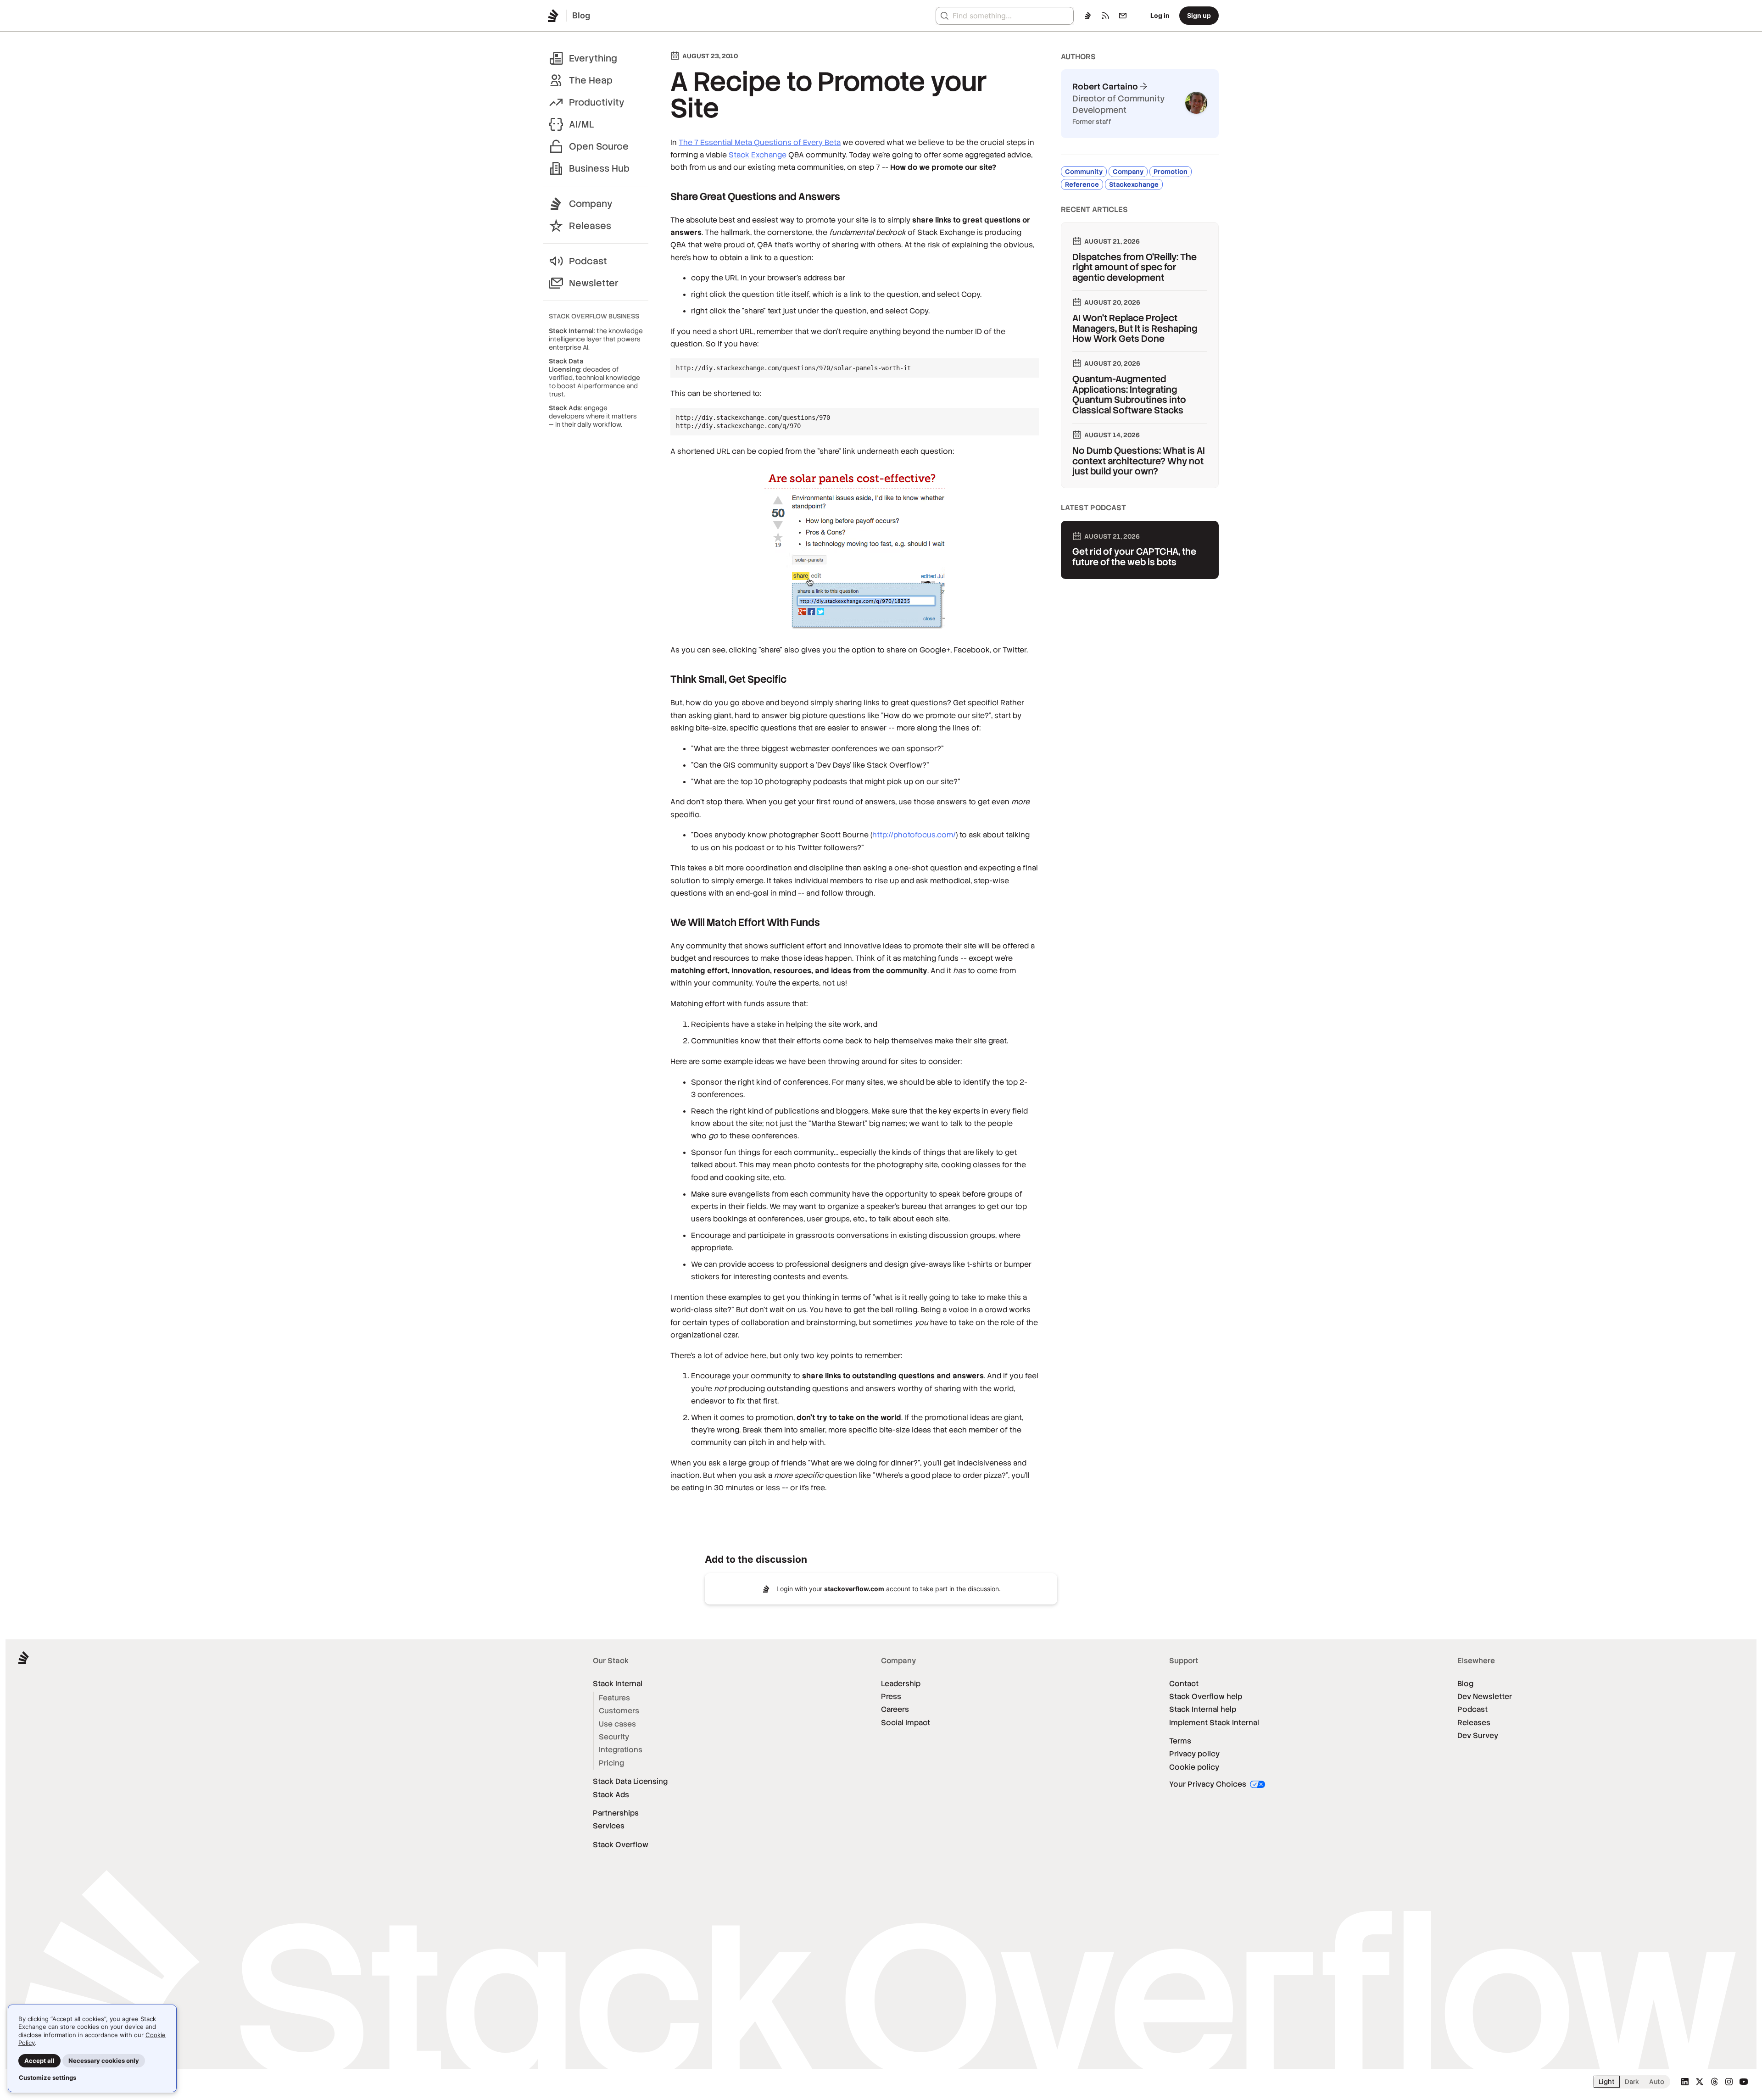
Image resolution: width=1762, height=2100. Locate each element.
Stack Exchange (758, 155)
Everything (593, 58)
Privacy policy (1194, 1754)
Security (614, 1737)
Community (1084, 172)
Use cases (617, 1724)
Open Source (599, 146)
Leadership (901, 1684)
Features (614, 1698)
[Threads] (1714, 2082)
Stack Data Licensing (630, 1781)
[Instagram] (1729, 2082)
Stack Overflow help (1206, 1696)
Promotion (1171, 172)
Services (609, 1826)
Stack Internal (618, 1684)
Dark (1632, 2082)
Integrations (621, 1750)
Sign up (1199, 15)
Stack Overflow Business (594, 316)
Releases (590, 226)
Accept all (39, 2061)
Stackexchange (1134, 184)
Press (891, 1696)
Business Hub (599, 168)
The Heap (591, 80)
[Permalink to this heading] (662, 197)
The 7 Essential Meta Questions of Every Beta (760, 142)
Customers (619, 1711)
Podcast (588, 261)
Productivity (597, 102)
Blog (1465, 1684)
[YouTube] (1744, 2082)
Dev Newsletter (1485, 1696)
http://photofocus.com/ (914, 835)
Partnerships (616, 1813)
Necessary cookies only (104, 2061)
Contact (1184, 1684)
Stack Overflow (621, 1845)
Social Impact (906, 1723)
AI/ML (582, 124)
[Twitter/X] (1700, 2082)
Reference (1082, 184)
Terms (1180, 1741)
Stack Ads (611, 1795)
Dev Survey (1478, 1735)
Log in (1160, 15)
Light (1607, 2082)
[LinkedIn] (1685, 2082)
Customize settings (47, 2078)
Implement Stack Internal (1214, 1723)
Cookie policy (1194, 1767)
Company (591, 204)
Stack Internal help (1203, 1709)
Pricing (611, 1763)
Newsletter (594, 283)
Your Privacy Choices (1209, 1784)
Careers (895, 1709)
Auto (1657, 2082)
